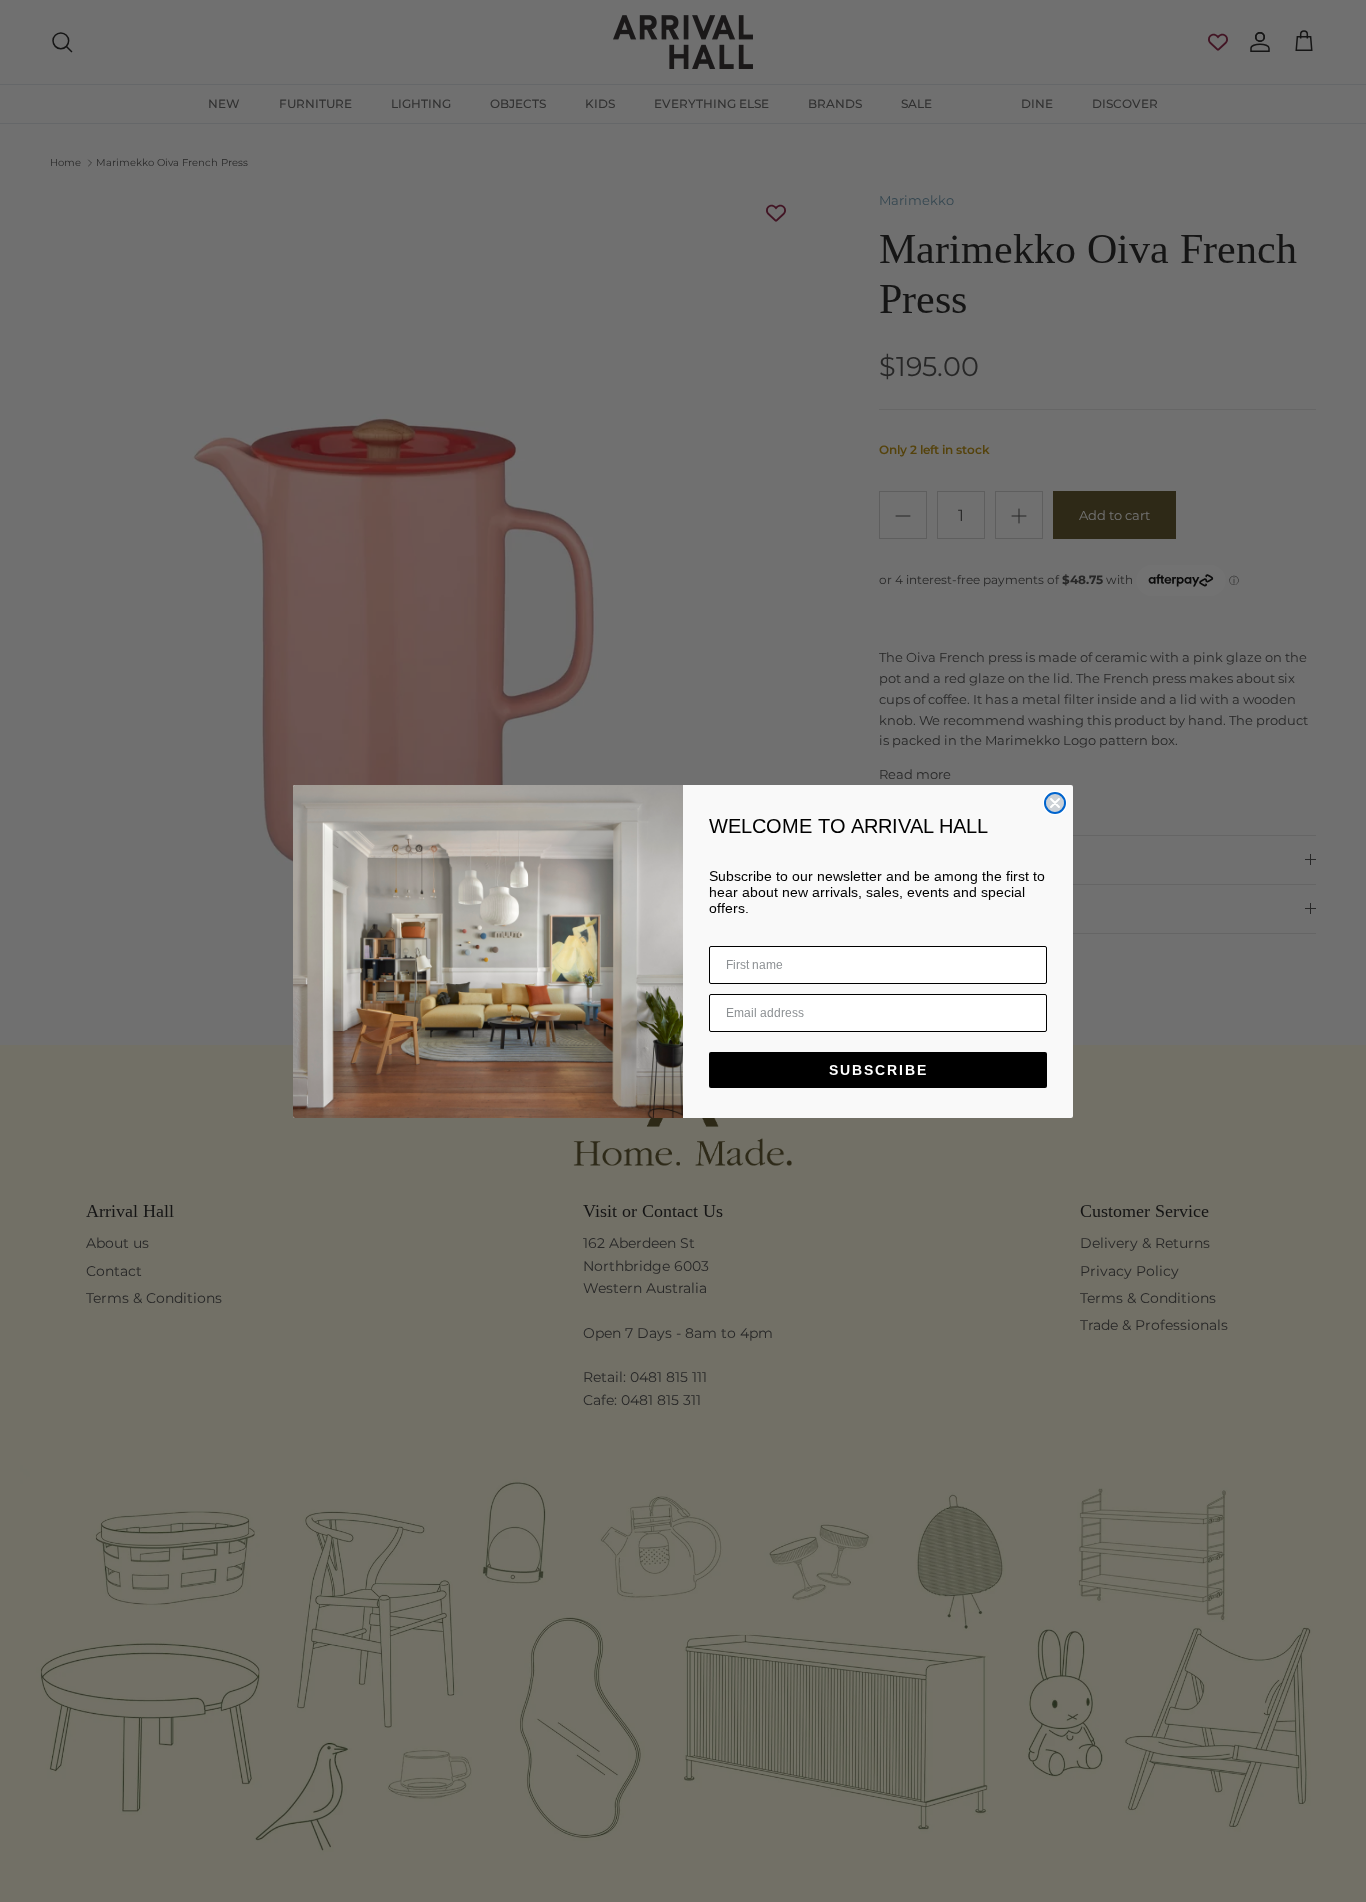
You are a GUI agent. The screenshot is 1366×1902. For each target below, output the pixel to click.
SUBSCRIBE (878, 1070)
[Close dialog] (1055, 803)
